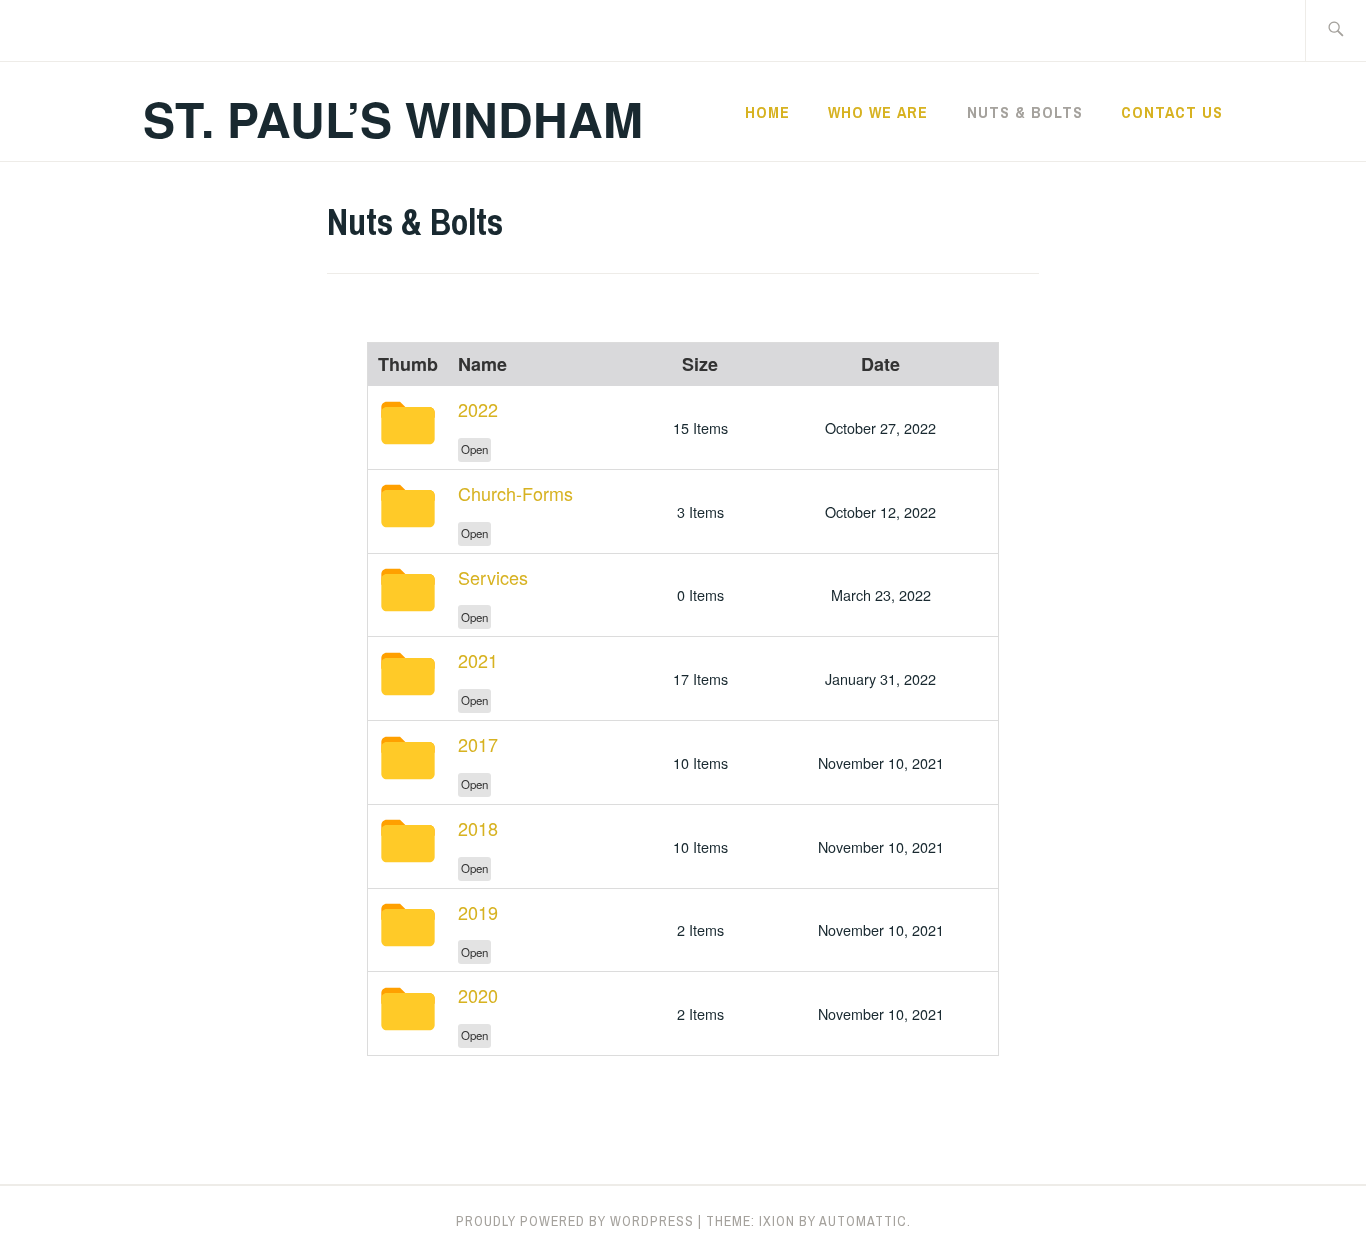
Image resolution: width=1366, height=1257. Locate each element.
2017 (478, 744)
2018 (478, 828)
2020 (478, 995)
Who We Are (878, 112)
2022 (478, 409)
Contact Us (1172, 112)
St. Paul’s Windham (393, 118)
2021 (478, 660)
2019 (478, 912)
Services (493, 577)
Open (474, 449)
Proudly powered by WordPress (575, 1221)
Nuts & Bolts (1025, 112)
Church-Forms (515, 493)
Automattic (863, 1221)
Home (767, 112)
